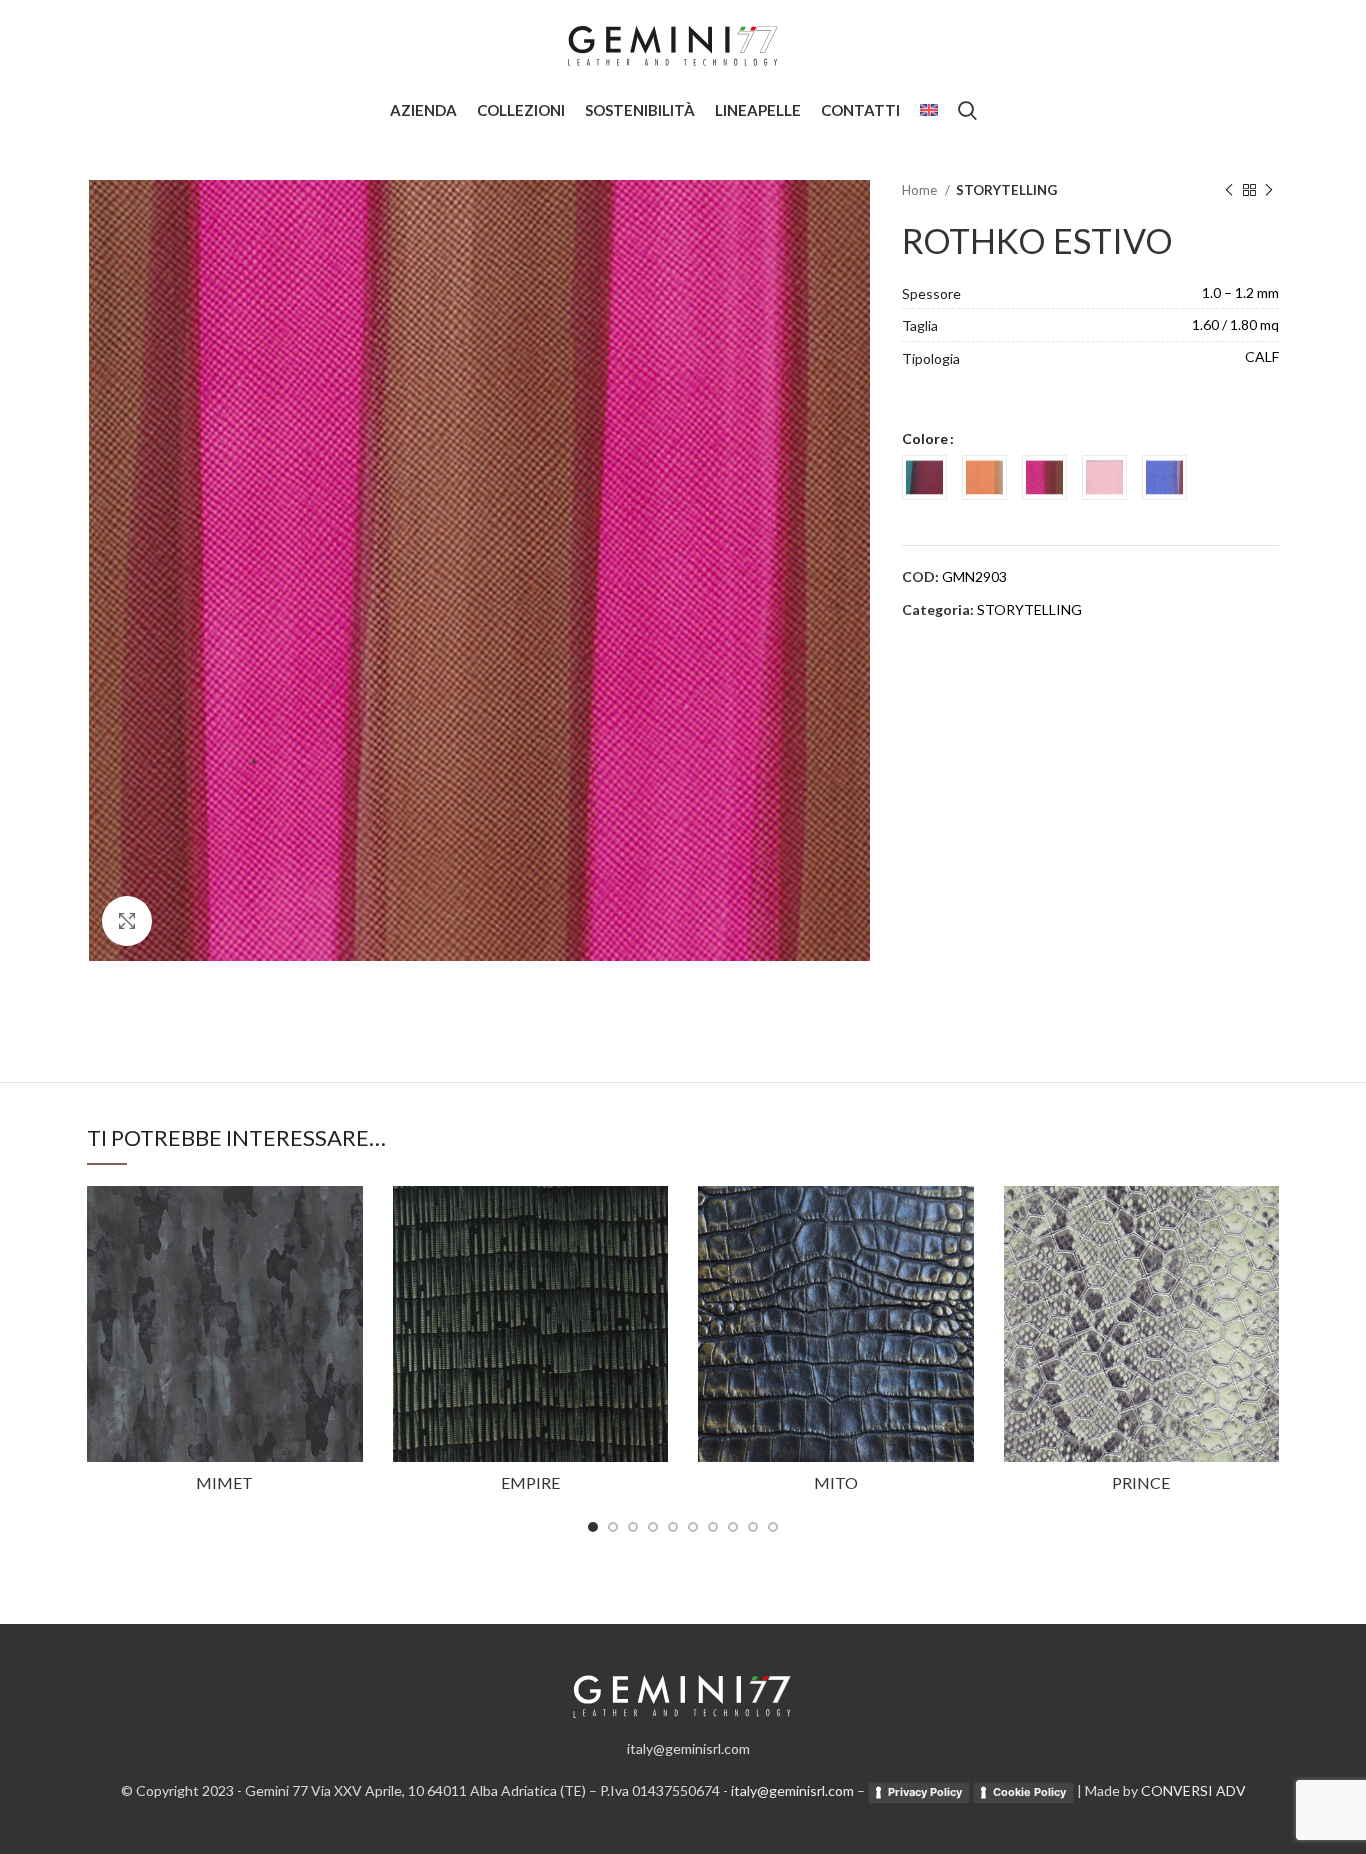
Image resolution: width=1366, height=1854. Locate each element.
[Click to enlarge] (127, 921)
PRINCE (1141, 1482)
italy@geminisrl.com (792, 1790)
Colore (925, 438)
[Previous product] (1229, 191)
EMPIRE (530, 1482)
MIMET (224, 1482)
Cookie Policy (1029, 1792)
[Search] (967, 110)
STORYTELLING (1006, 190)
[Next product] (1269, 191)
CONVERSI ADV (1193, 1790)
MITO (836, 1482)
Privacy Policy (925, 1792)
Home (921, 190)
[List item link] (683, 1749)
